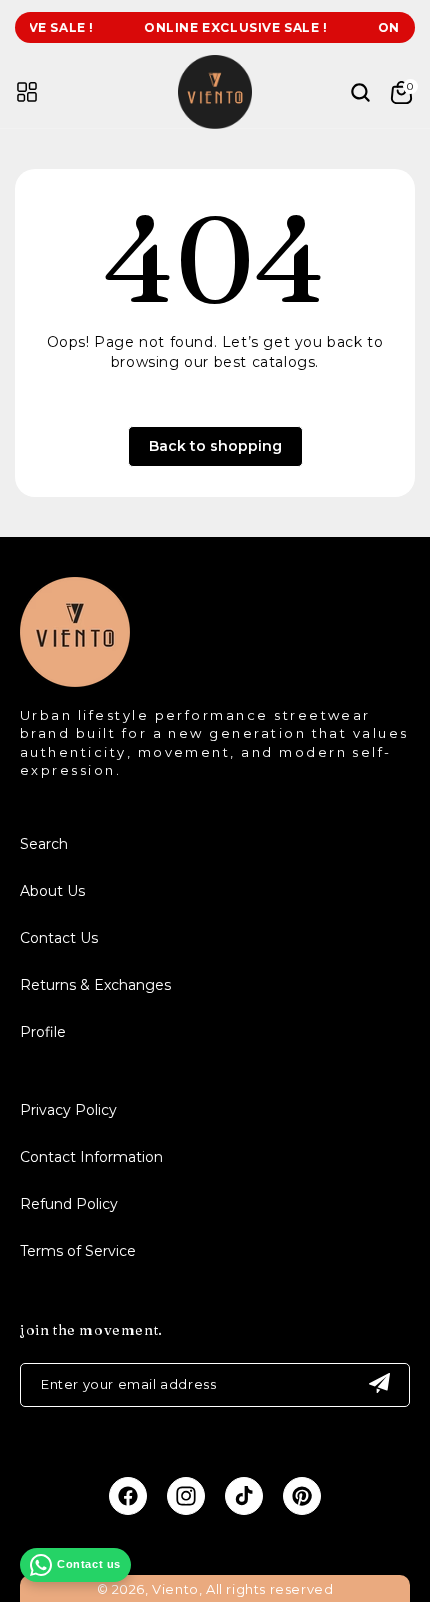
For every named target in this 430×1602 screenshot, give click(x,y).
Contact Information (91, 1157)
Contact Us (59, 938)
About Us (52, 891)
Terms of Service (78, 1251)
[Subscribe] (379, 1385)
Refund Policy (69, 1204)
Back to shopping (215, 446)
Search (44, 844)
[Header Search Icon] (349, 92)
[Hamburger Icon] (27, 92)
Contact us (89, 1564)
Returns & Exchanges (95, 985)
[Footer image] (75, 681)
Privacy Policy (68, 1110)
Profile (43, 1032)
